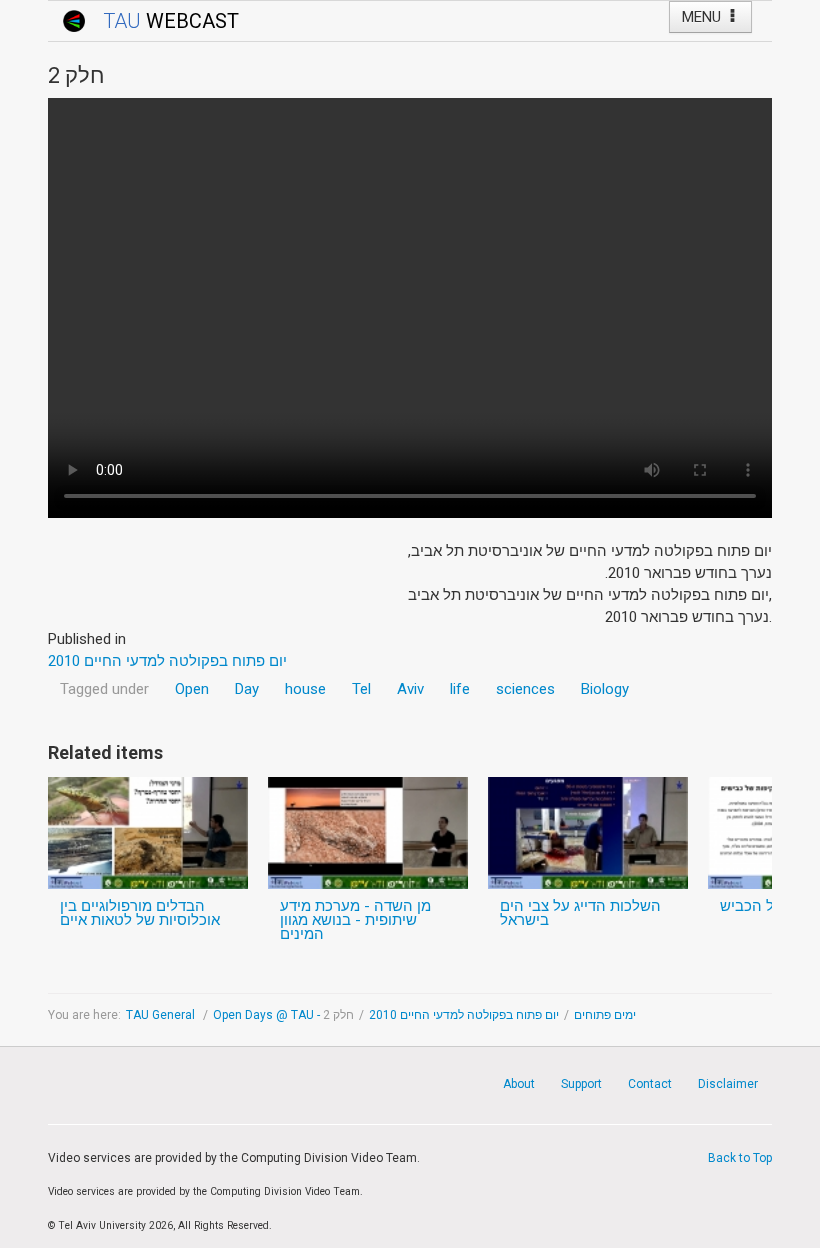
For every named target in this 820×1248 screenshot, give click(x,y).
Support (581, 1084)
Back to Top (740, 1158)
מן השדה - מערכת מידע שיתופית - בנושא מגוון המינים (355, 920)
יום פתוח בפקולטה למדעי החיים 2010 (464, 1015)
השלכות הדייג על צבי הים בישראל (580, 913)
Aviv (410, 689)
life (460, 689)
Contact (650, 1084)
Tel (361, 689)
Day (247, 689)
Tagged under (104, 689)
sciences (525, 689)
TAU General (162, 1015)
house (305, 689)
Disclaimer (728, 1084)
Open (192, 689)
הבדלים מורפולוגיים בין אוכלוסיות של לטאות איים (140, 913)
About (519, 1084)
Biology (605, 689)
